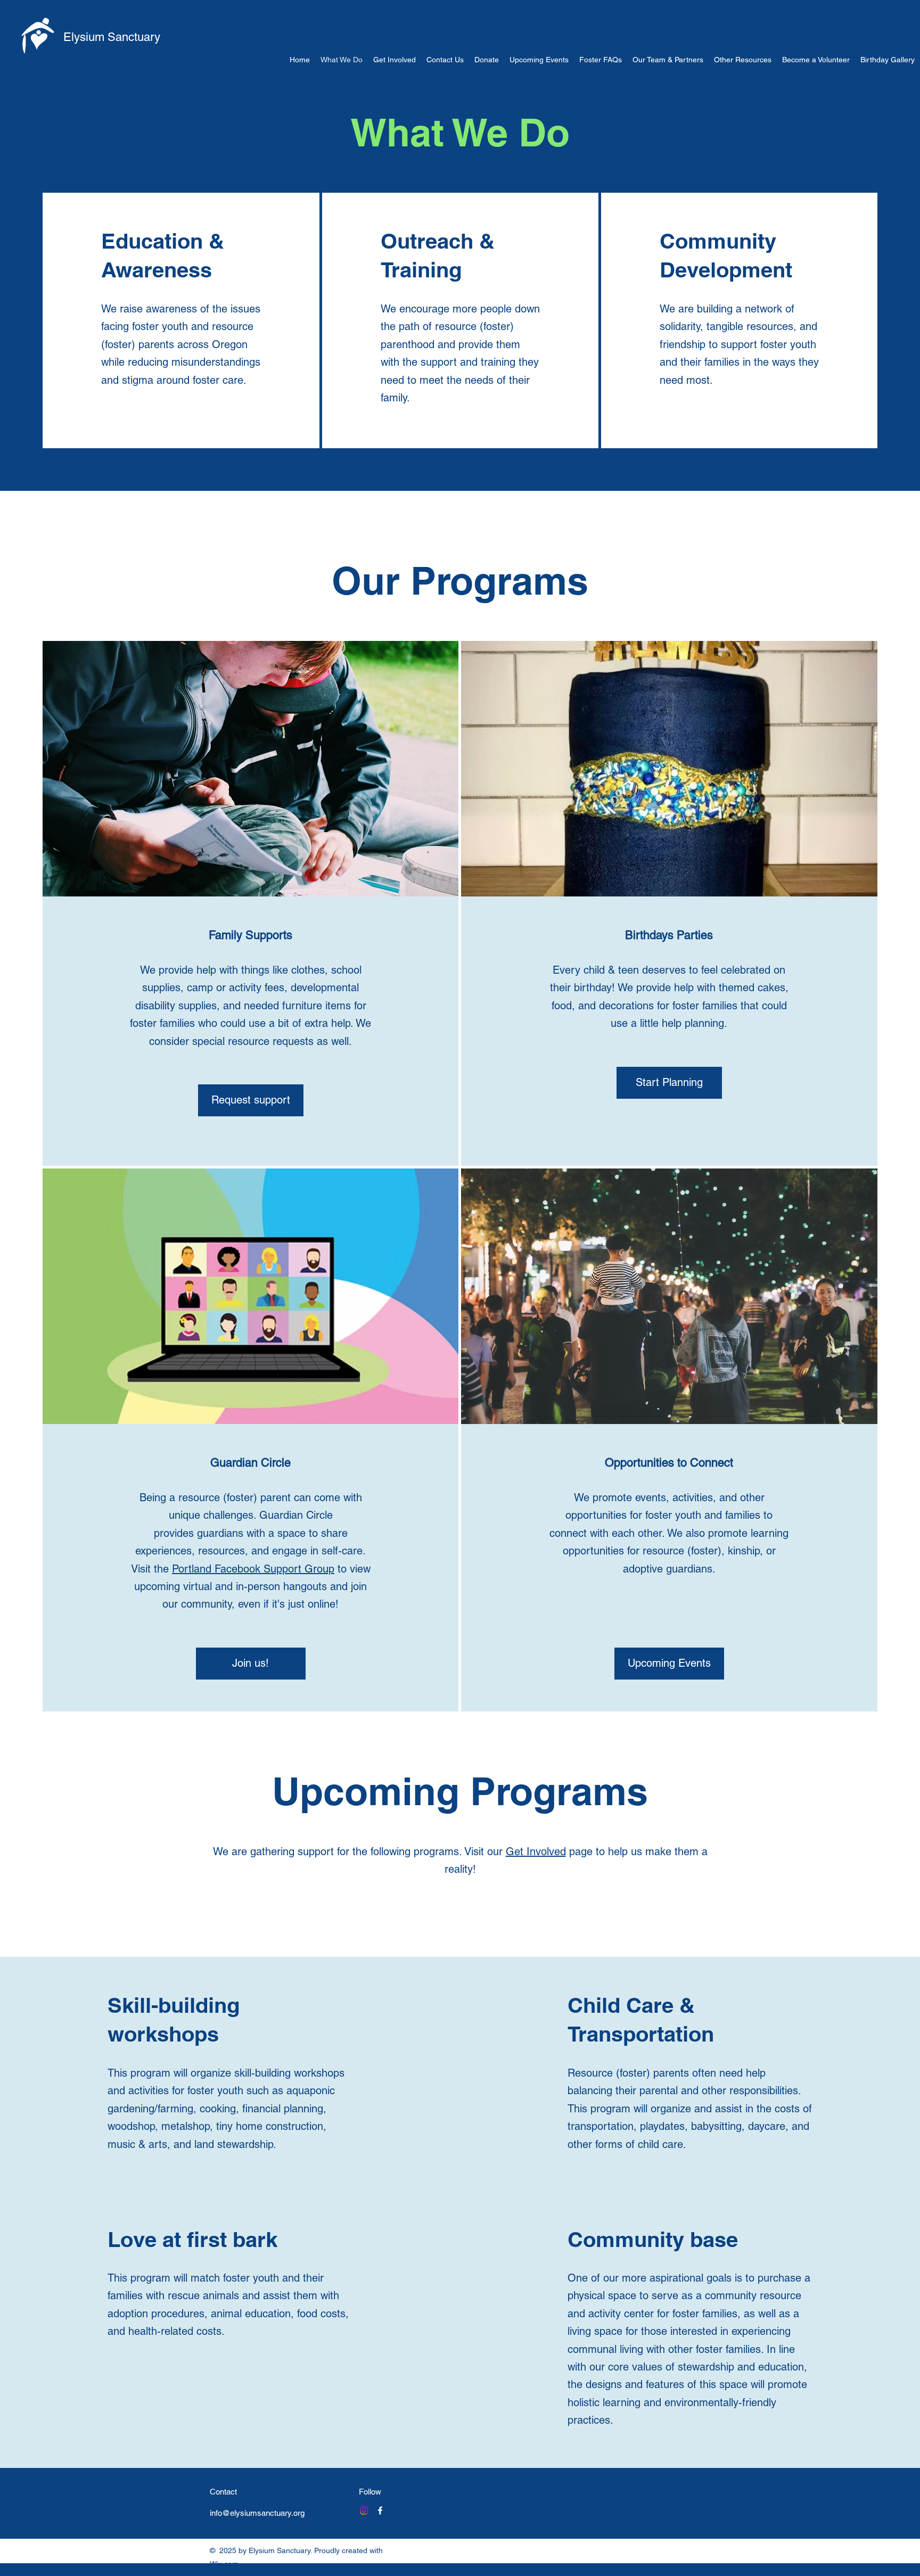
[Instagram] (364, 2511)
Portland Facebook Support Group (253, 1569)
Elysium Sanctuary (112, 37)
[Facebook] (380, 2511)
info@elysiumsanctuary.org (257, 2513)
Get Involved (536, 1851)
